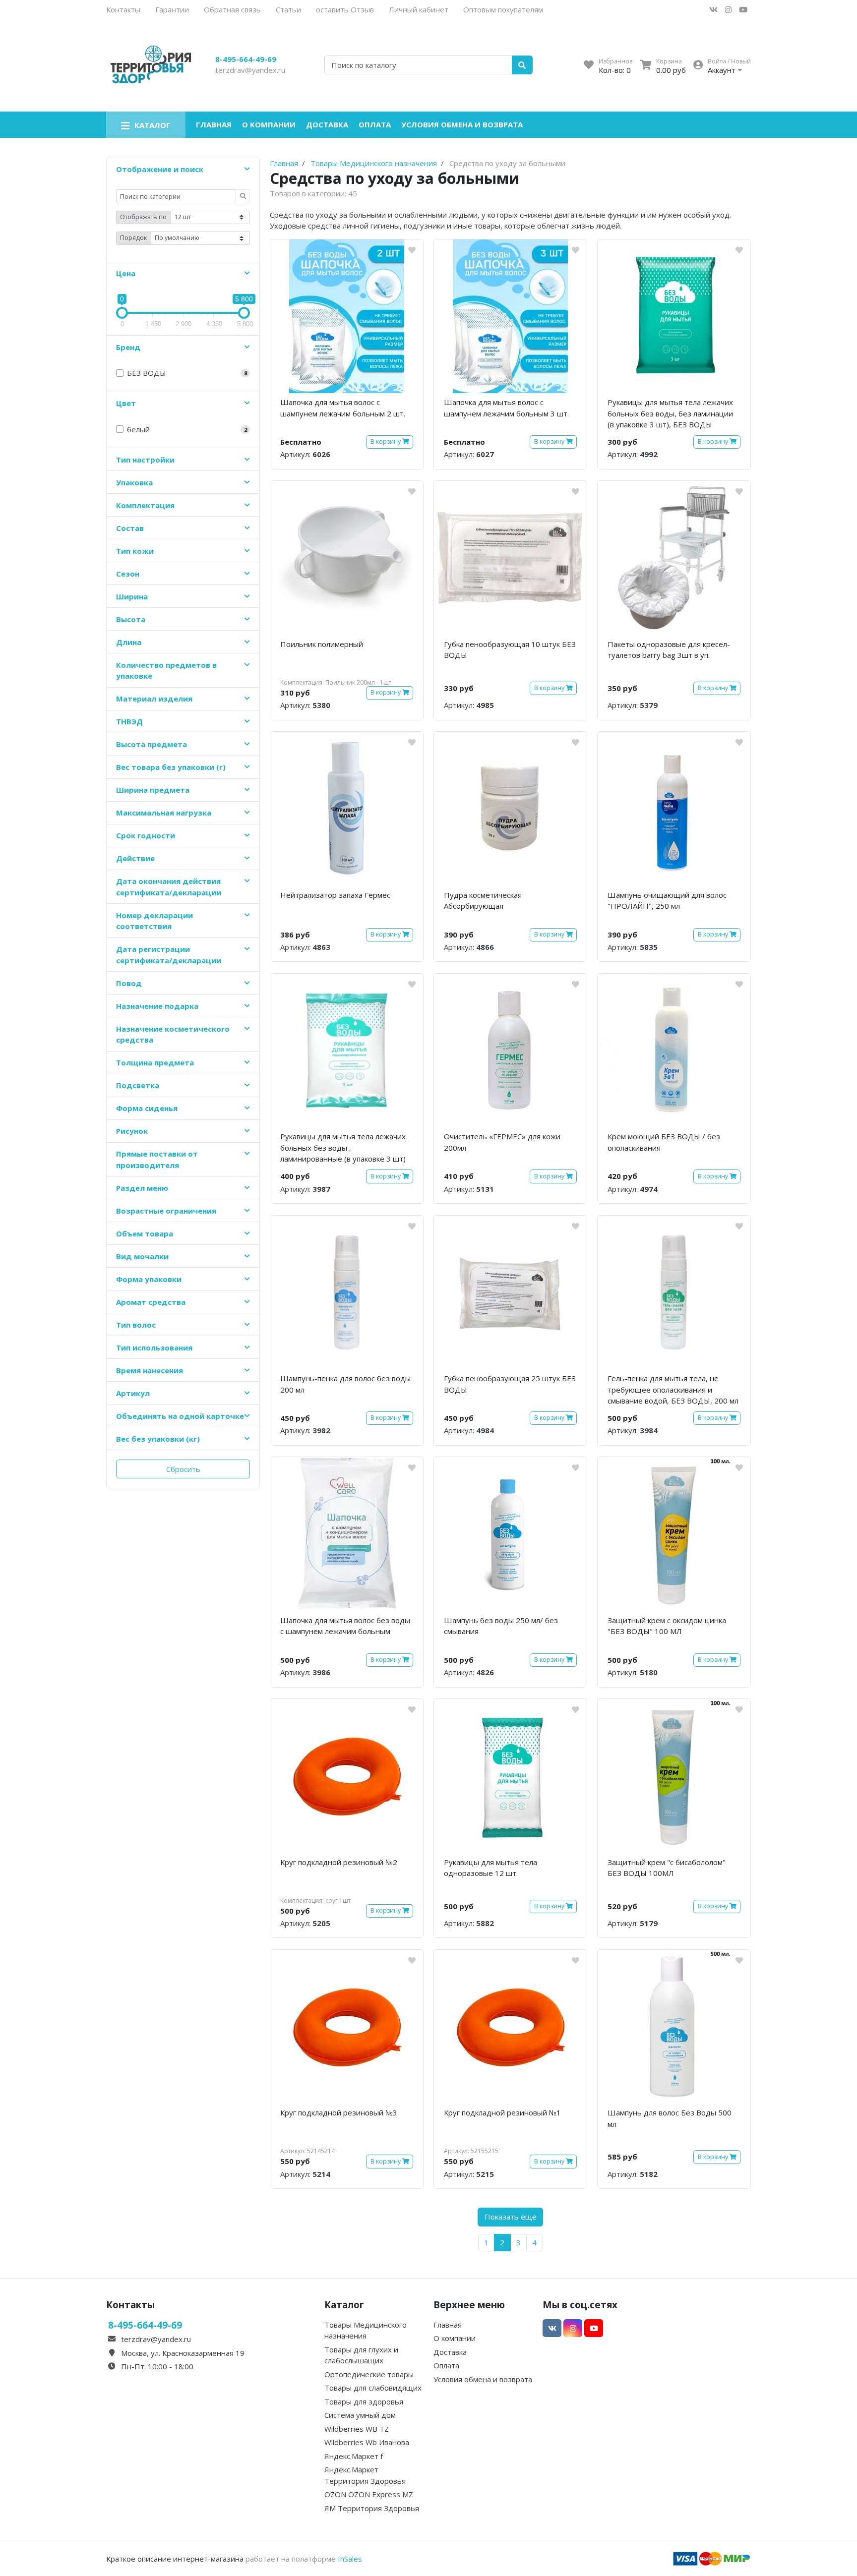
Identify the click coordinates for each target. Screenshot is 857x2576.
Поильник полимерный (322, 644)
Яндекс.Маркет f (354, 2456)
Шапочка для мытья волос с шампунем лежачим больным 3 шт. (506, 408)
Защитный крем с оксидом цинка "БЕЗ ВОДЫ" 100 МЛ (667, 1626)
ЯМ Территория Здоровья (372, 2508)
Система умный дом (360, 2415)
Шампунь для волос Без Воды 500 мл (670, 2118)
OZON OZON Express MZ (369, 2494)
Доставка (327, 124)
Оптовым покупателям (503, 9)
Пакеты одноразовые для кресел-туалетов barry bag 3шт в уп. (669, 650)
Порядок (133, 238)
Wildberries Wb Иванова (367, 2442)
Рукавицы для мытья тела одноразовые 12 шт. (490, 1868)
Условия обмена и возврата (462, 124)
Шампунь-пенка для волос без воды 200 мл (345, 1384)
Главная (214, 124)
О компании (269, 124)
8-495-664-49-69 (246, 59)
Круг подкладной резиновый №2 (339, 1862)
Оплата (375, 124)
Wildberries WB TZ (357, 2429)
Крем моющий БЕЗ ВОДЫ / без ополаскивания (664, 1142)
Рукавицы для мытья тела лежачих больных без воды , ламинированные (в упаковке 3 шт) (343, 1147)
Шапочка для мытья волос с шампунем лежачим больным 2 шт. (343, 408)
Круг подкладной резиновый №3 (339, 2112)
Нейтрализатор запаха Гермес (335, 895)
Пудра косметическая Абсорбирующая (483, 901)
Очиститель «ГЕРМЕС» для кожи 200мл (502, 1142)
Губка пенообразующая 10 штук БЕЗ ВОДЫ (510, 650)
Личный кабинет (419, 9)
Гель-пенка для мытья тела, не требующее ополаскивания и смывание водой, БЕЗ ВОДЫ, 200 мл (673, 1389)
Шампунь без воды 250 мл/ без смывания (501, 1626)
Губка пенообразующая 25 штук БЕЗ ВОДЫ (510, 1384)
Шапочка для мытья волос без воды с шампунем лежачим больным (345, 1626)
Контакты (123, 9)
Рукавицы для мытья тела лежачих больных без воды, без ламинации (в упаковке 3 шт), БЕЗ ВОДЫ (670, 413)
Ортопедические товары (369, 2374)
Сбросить (183, 1469)
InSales (350, 2559)
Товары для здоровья (364, 2401)
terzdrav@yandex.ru (250, 70)
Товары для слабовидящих (373, 2388)
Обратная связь (232, 9)
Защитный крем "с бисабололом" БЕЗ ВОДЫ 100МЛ (667, 1868)
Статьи (288, 9)
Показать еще (511, 2217)
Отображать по (143, 217)
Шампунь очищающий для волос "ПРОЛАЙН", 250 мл (667, 901)
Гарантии (172, 9)
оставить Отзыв (345, 9)
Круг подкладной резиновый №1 (502, 2112)
